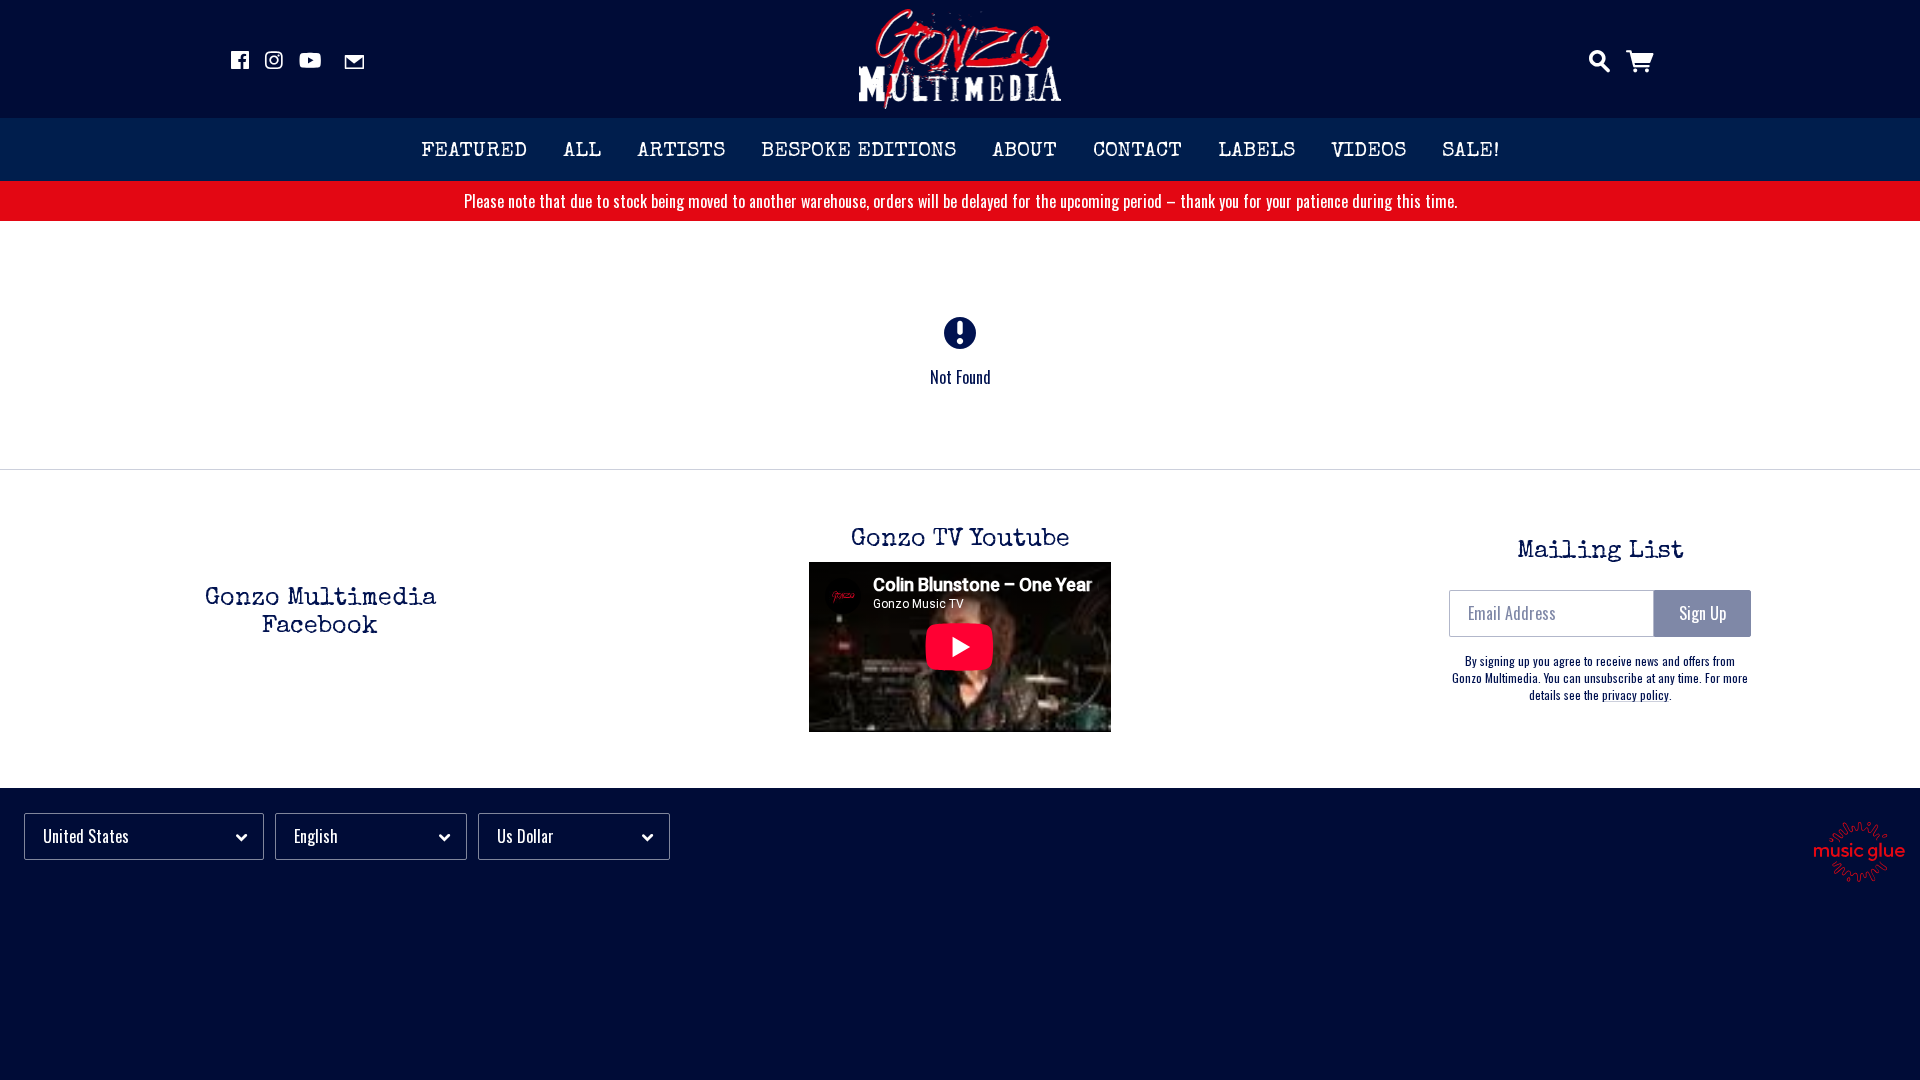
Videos (1368, 151)
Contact (1137, 151)
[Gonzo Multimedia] (960, 59)
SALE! (1470, 151)
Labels (1256, 151)
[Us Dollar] (574, 836)
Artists (681, 151)
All (582, 151)
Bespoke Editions (858, 151)
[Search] (1599, 57)
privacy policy (1635, 694)
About (1024, 151)
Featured (474, 151)
